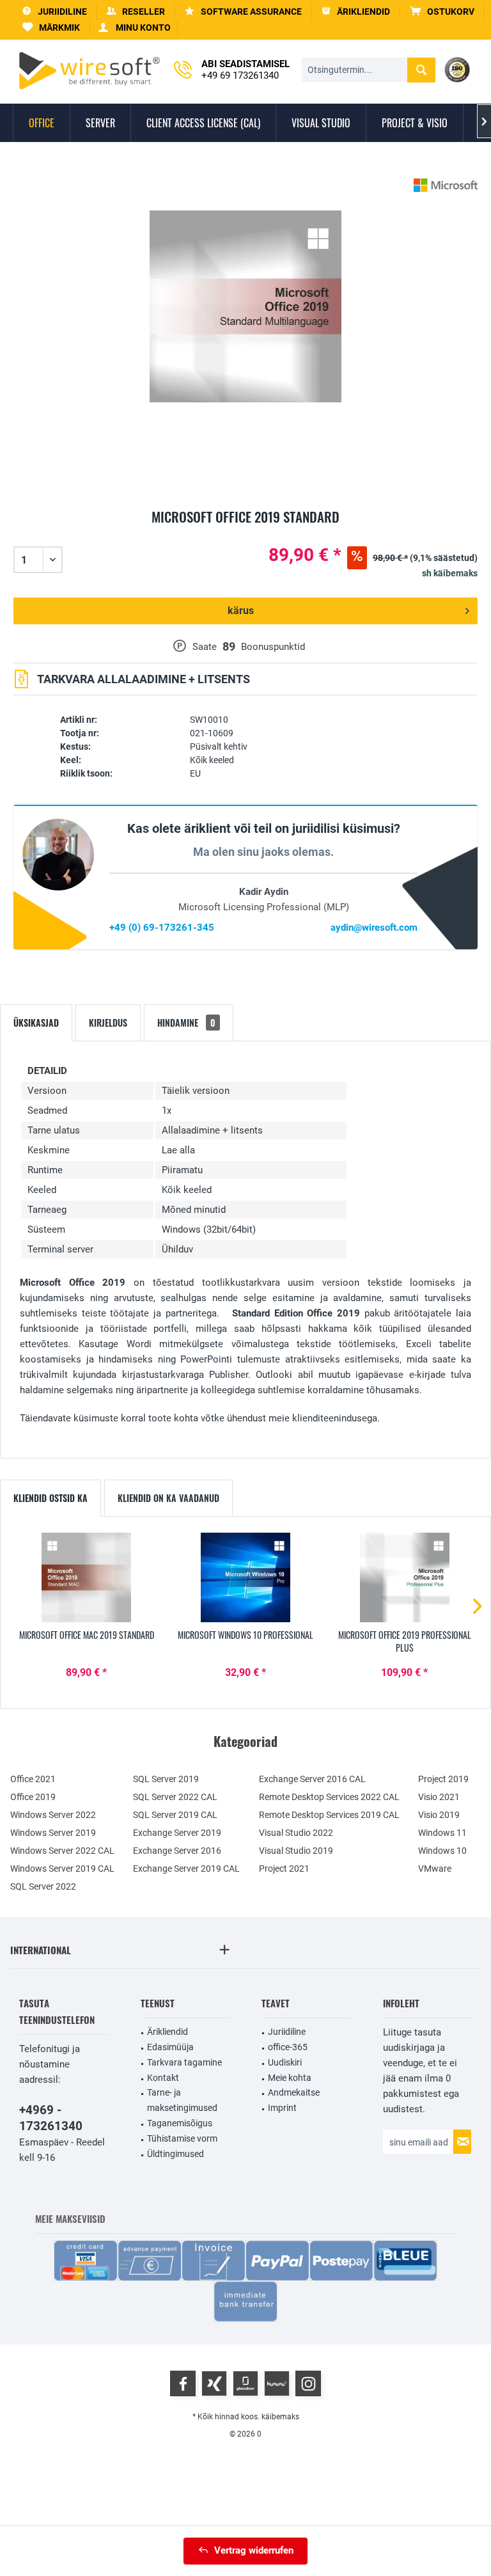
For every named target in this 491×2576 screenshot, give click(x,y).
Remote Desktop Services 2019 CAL (329, 1815)
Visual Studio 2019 (296, 1851)
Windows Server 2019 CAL (62, 1869)
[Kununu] (277, 2383)
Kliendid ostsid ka (51, 1498)
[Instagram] (308, 2383)
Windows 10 (442, 1851)
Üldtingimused (175, 2154)
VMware (435, 1869)
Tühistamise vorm (182, 2138)
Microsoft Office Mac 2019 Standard (87, 1635)
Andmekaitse (294, 2092)
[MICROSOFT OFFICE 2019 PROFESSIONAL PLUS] (404, 1577)
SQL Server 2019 (166, 1779)
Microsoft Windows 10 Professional (245, 1635)
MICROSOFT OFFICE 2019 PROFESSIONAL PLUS (405, 1641)
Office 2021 (33, 1779)
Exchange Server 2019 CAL (186, 1869)
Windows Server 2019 (53, 1833)
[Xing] (214, 2383)
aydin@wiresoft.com (374, 928)
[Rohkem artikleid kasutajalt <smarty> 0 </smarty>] (446, 185)
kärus (241, 611)
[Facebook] (183, 2383)
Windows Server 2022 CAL (62, 1851)
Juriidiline (287, 2032)
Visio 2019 (439, 1815)
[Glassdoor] (245, 2383)
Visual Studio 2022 (296, 1833)
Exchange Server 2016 (177, 1851)
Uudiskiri (285, 2062)
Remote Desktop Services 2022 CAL (329, 1797)
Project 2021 (284, 1869)
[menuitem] (442, 12)
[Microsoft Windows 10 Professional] (246, 1577)
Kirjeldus (108, 1023)
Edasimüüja (170, 2047)
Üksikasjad (36, 1023)
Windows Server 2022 (53, 1815)
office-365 (288, 2047)
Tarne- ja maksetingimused (182, 2100)
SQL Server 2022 (43, 1886)
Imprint (282, 2108)
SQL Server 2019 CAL (175, 1815)
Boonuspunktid (273, 647)
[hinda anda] (245, 532)
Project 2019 (443, 1779)
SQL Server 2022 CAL (175, 1797)
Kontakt (163, 2078)
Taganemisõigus (180, 2123)
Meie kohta (290, 2078)
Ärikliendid (168, 2032)
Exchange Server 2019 (177, 1833)
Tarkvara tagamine (184, 2062)
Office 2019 (33, 1797)
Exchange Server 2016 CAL (312, 1779)
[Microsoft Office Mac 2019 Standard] (87, 1577)
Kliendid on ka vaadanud (168, 1498)
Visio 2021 (439, 1797)
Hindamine (186, 1023)
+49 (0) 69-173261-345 (162, 928)
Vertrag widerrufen (254, 2550)
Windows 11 (442, 1833)
